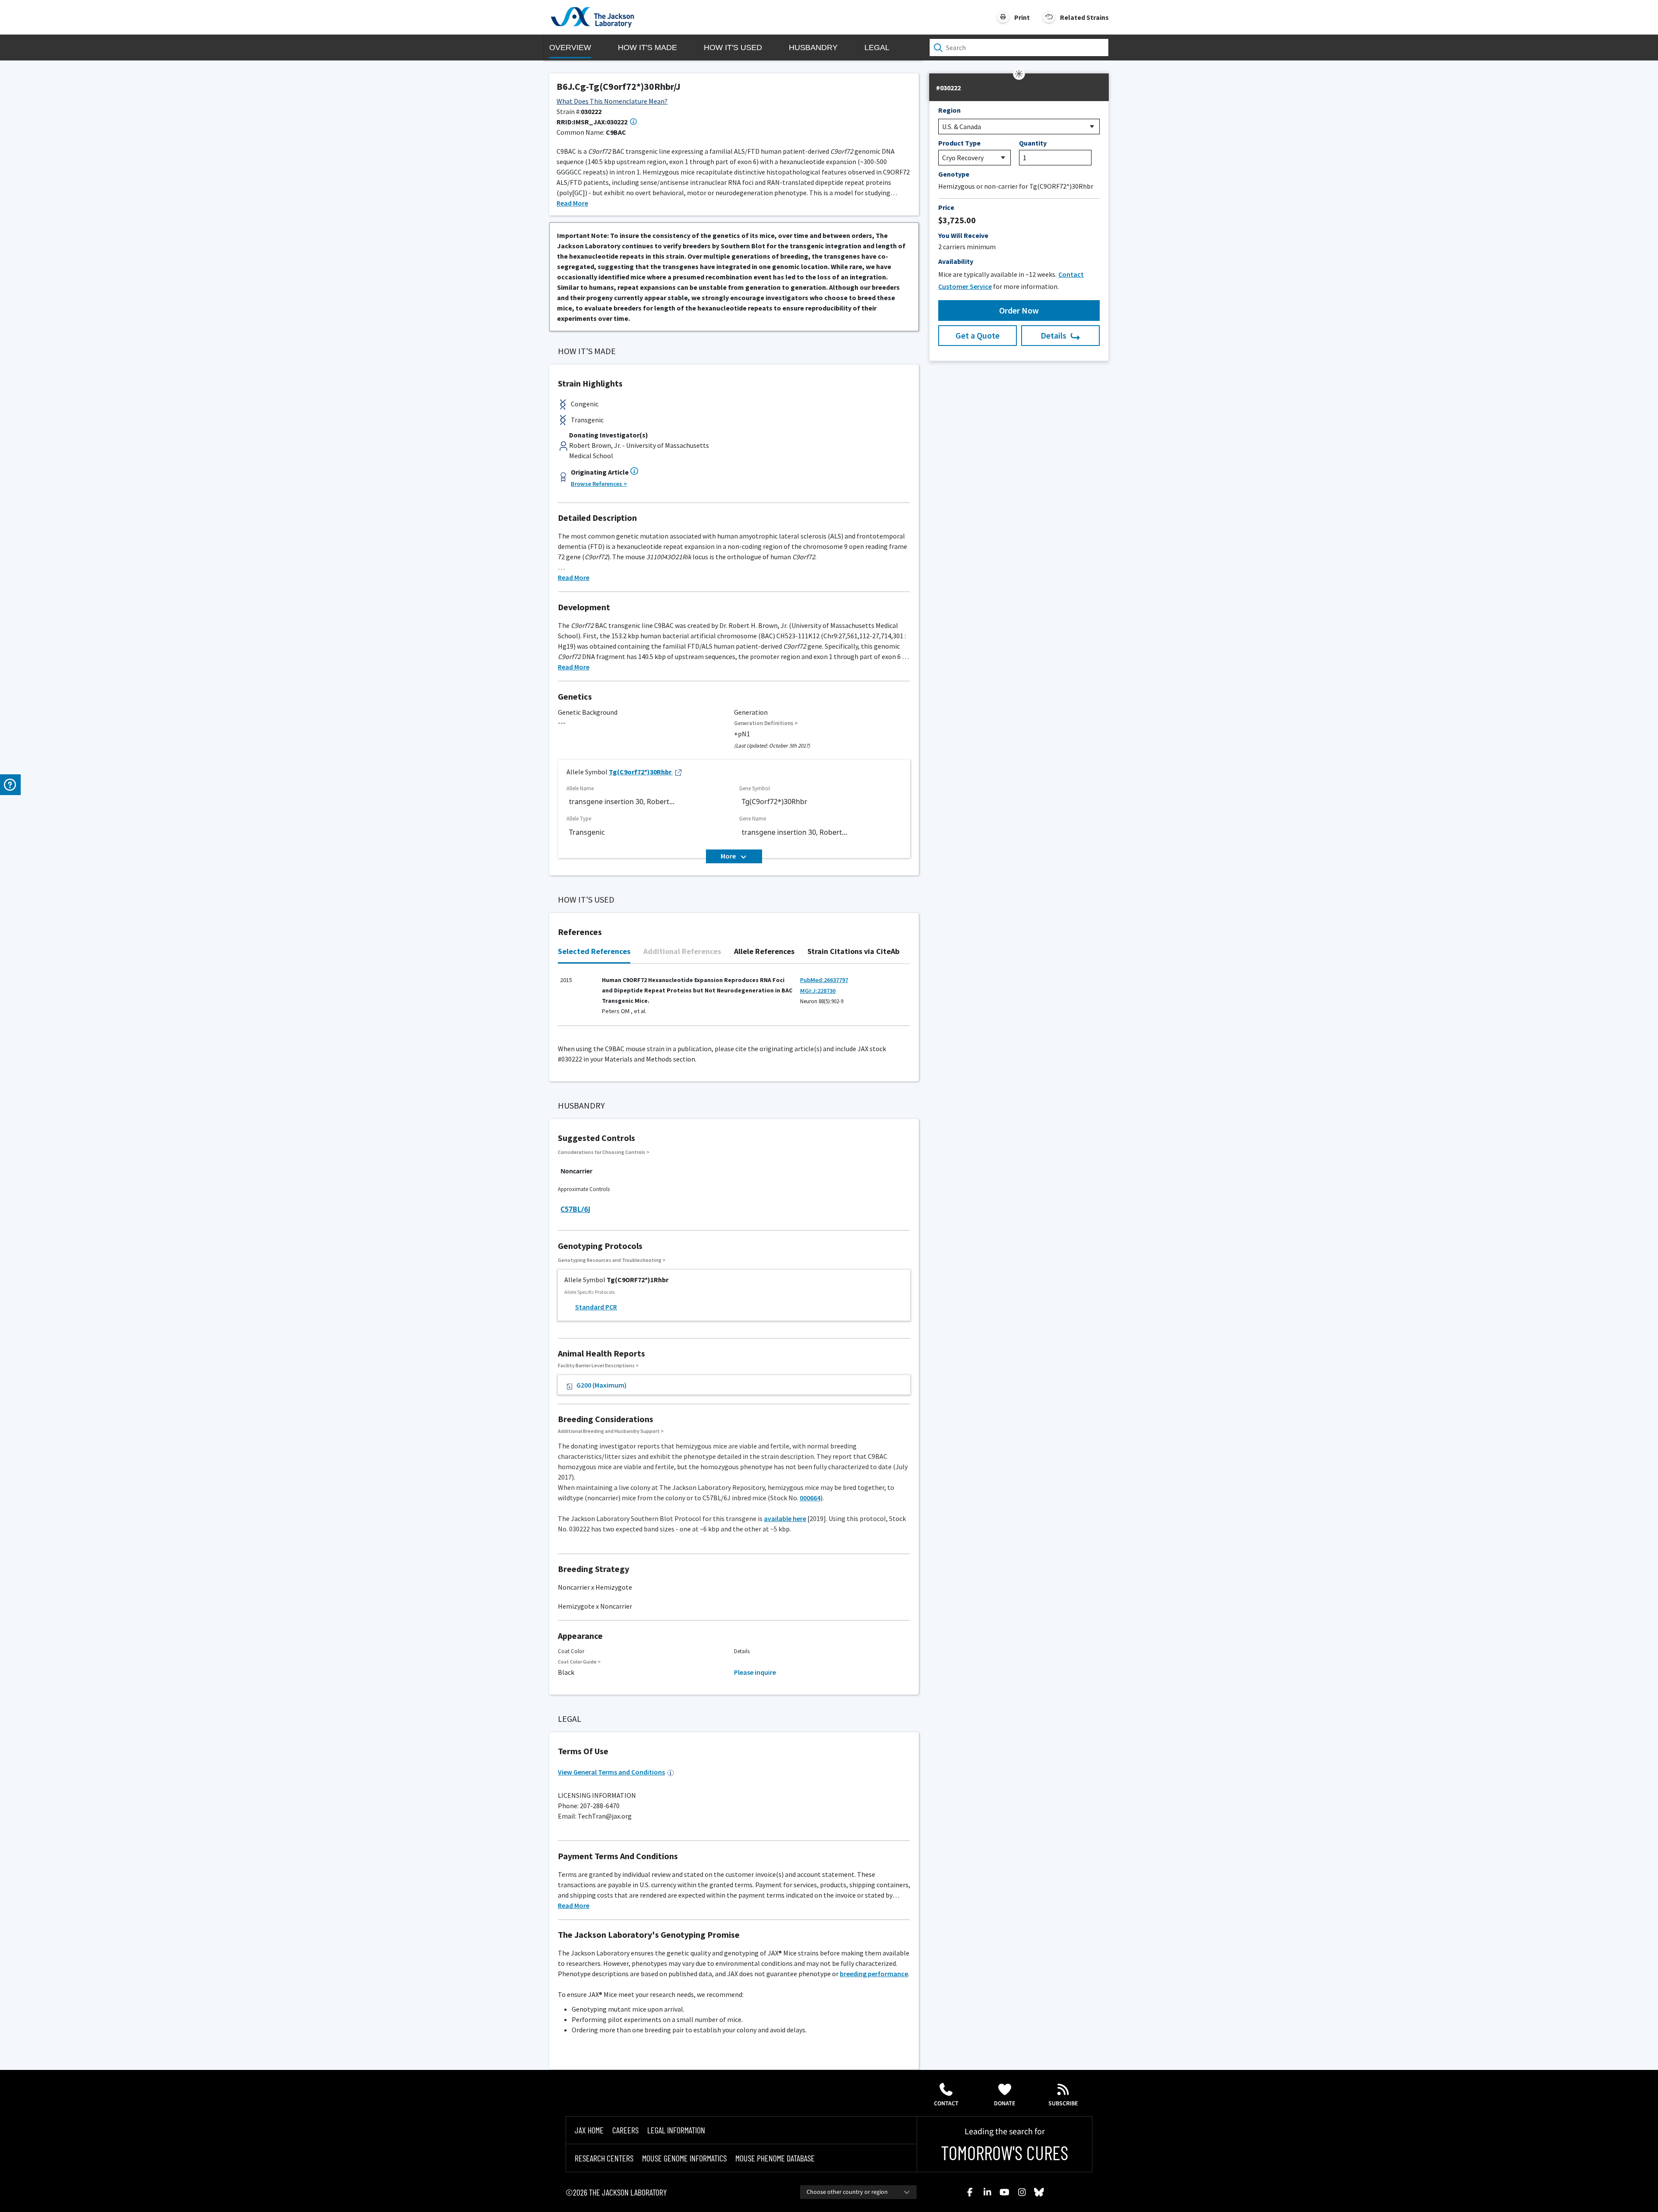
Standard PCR (596, 1307)
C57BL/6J (575, 1209)
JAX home (589, 2130)
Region (949, 110)
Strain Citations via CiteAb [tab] (853, 951)
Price (946, 207)
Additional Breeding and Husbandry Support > (611, 1431)
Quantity (1033, 143)
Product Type (959, 143)
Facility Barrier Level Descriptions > (598, 1365)
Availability (956, 261)
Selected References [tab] (594, 951)
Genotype (954, 174)
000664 (810, 1498)
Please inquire (755, 1672)
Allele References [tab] (764, 951)
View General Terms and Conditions (611, 1772)
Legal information (676, 2130)
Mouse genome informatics (684, 2158)
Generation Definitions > (766, 723)
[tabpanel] (734, 999)
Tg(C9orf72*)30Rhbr (640, 772)
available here (785, 1518)
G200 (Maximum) (601, 1385)
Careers (625, 2130)
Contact (946, 2104)
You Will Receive (963, 235)
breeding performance (874, 1974)
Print (1022, 17)
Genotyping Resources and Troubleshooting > (612, 1260)
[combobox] (858, 2192)
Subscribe (1063, 2104)
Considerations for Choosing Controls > (604, 1152)
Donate (1005, 2104)
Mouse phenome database (775, 2158)
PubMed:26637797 (824, 980)
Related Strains (1084, 17)
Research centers (604, 2158)
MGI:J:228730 (818, 991)
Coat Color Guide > (579, 1662)
